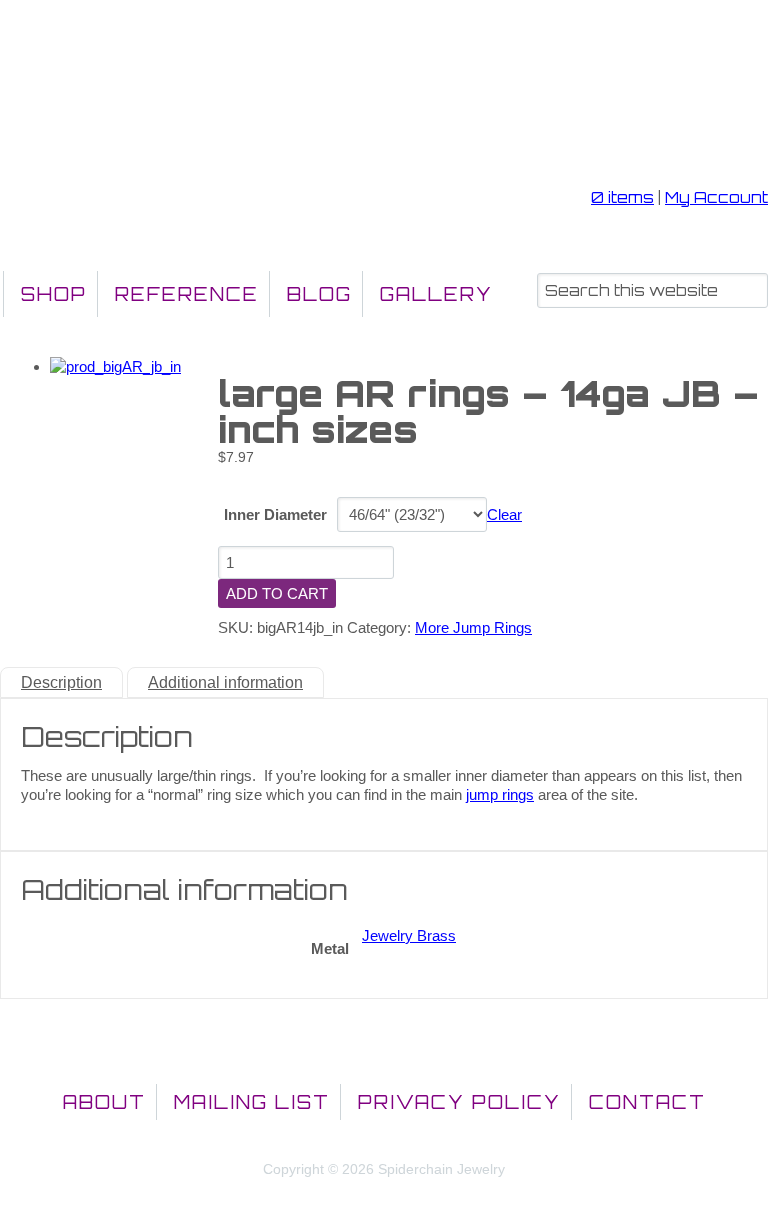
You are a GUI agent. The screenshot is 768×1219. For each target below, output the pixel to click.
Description (61, 682)
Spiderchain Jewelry (114, 106)
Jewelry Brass (409, 935)
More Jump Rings (473, 627)
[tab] (61, 682)
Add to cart (277, 593)
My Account (716, 197)
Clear (504, 514)
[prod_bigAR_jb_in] (115, 366)
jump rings (500, 794)
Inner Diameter (275, 514)
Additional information (225, 682)
